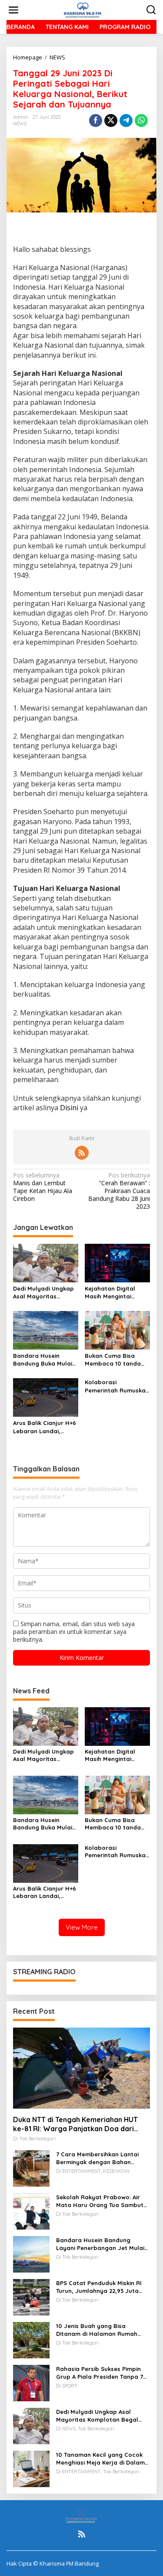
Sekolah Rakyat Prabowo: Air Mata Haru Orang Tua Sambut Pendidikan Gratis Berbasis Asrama (100, 2201)
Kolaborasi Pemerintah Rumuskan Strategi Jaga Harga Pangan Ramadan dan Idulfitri (117, 1386)
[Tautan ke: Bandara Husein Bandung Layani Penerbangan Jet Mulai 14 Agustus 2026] (31, 2254)
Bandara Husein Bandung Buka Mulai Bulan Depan (43, 1360)
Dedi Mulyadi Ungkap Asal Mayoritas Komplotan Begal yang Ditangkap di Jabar (43, 1293)
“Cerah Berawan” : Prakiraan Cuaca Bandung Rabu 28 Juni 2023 (119, 1191)
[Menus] (13, 10)
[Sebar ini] (96, 121)
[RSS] (82, 1153)
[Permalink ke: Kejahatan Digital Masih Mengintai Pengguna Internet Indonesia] (117, 1262)
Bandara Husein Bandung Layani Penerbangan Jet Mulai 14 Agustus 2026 (100, 2244)
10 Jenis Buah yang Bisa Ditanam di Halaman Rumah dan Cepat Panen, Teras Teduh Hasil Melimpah (100, 2330)
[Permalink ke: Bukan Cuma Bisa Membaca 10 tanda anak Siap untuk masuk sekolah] (117, 1330)
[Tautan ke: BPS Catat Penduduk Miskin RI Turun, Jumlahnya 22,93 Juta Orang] (31, 2297)
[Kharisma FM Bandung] (83, 9)
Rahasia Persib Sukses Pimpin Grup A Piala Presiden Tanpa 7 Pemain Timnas (100, 2373)
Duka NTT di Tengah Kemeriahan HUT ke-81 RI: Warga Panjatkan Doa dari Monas (75, 2124)
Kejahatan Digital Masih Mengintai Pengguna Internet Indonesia (112, 1293)
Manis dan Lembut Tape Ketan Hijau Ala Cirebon (43, 1187)
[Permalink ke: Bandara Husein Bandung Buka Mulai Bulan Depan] (46, 1330)
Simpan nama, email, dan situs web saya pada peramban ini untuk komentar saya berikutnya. (74, 1632)
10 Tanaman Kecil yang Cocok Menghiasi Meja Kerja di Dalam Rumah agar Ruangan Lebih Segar (100, 2459)
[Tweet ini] (111, 121)
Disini (69, 1108)
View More (82, 1927)
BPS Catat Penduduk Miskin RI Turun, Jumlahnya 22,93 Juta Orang (99, 2287)
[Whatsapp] (141, 121)
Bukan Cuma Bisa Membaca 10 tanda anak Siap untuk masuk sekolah (113, 1360)
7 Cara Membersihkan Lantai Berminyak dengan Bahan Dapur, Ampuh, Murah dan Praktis (97, 2158)
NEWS (20, 124)
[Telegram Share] (126, 121)
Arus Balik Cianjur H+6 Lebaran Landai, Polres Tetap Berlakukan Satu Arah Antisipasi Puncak (45, 1427)
